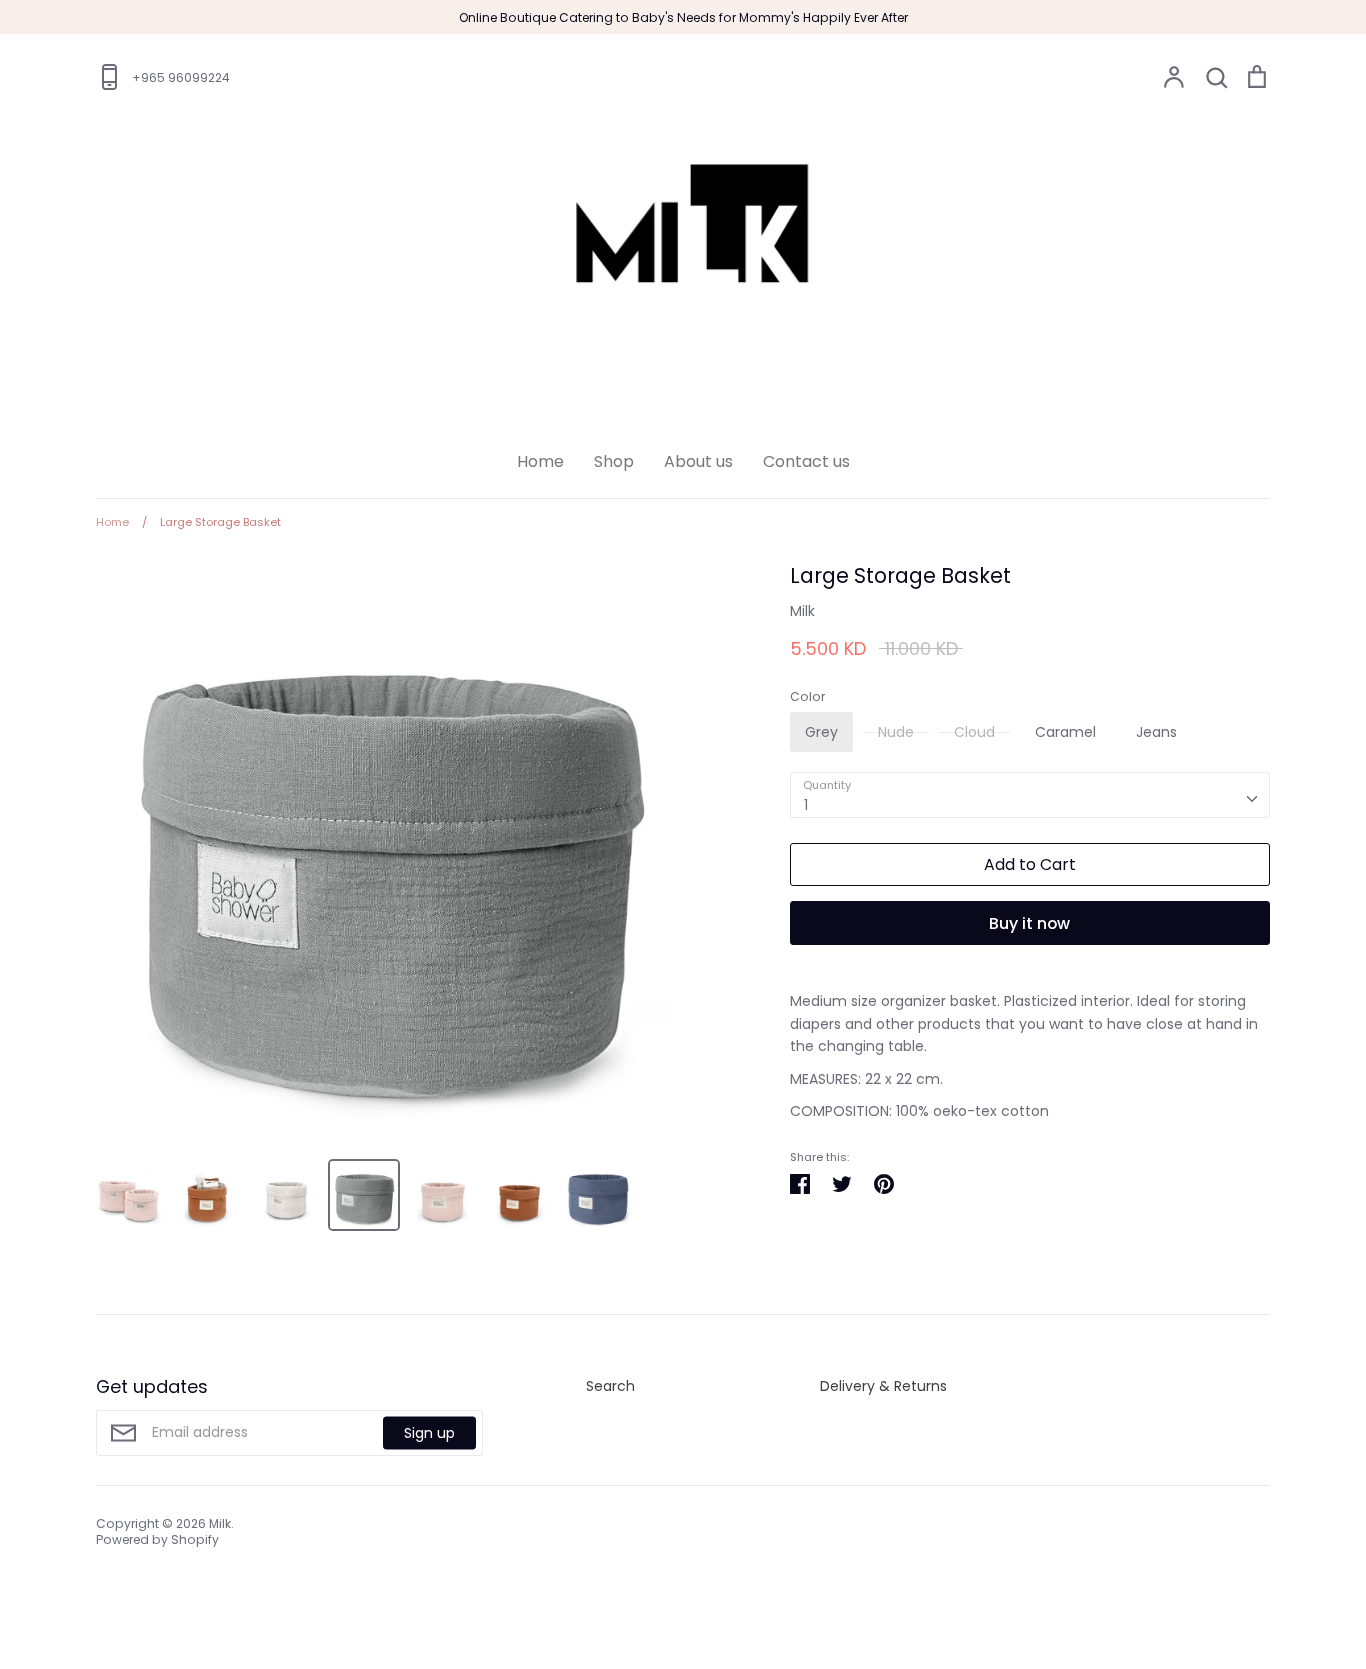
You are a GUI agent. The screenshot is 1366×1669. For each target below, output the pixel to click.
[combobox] (1030, 795)
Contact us (806, 461)
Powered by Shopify (157, 1539)
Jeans (1156, 732)
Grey (821, 732)
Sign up (429, 1432)
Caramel (1065, 732)
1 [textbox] (806, 805)
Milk (802, 611)
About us (698, 461)
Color (807, 697)
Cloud (974, 732)
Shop (614, 461)
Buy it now (1029, 923)
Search (610, 1386)
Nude (896, 732)
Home (540, 461)
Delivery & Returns (883, 1386)
